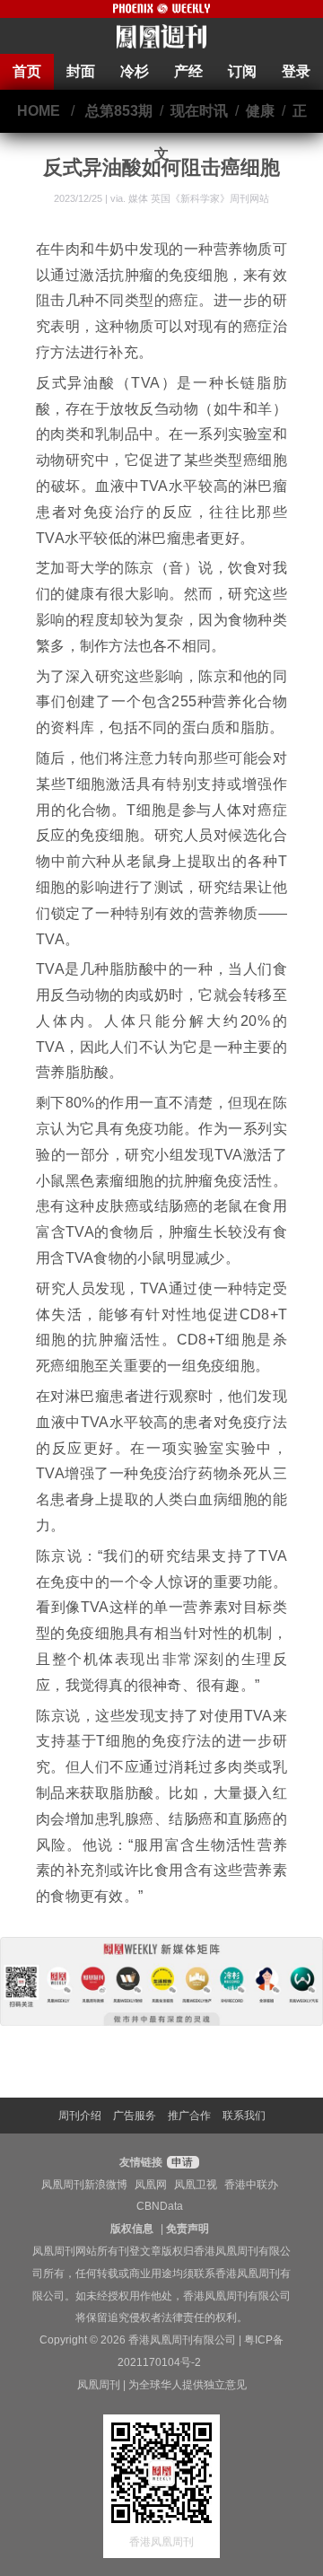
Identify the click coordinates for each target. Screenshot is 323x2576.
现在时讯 (199, 111)
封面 (81, 71)
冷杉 (135, 71)
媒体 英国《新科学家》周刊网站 (199, 198)
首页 (27, 71)
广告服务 (135, 2116)
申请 (181, 2162)
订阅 (242, 71)
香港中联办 (251, 2185)
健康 (260, 111)
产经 (188, 71)
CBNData (160, 2206)
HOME (39, 111)
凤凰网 (151, 2185)
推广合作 (189, 2116)
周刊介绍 (80, 2116)
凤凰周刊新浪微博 (84, 2185)
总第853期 (119, 111)
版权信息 (132, 2229)
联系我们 (244, 2116)
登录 (296, 71)
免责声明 (188, 2229)
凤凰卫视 (196, 2185)
